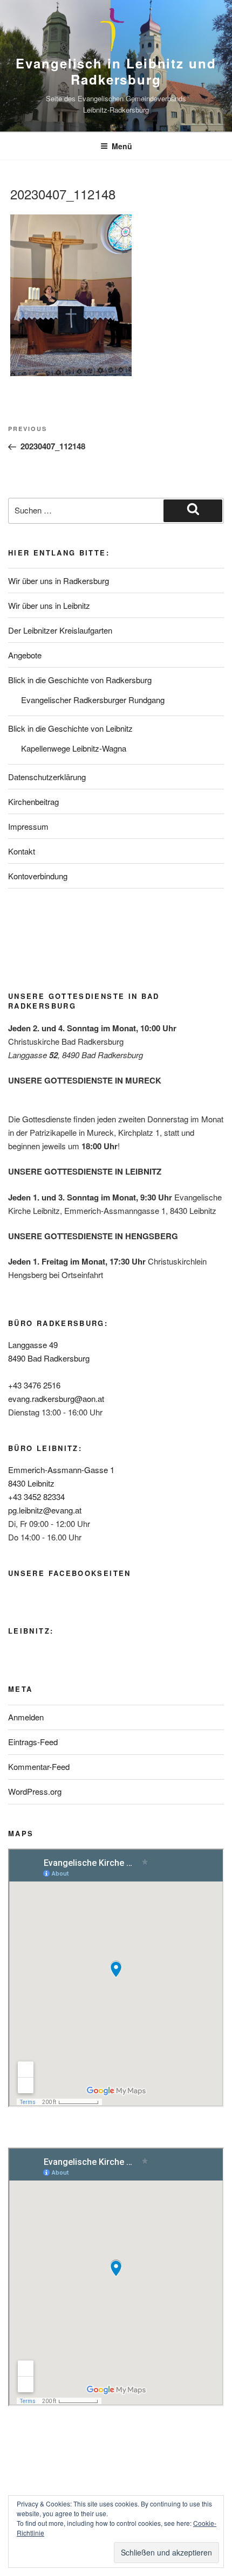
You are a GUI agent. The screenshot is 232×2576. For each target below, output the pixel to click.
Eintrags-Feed (33, 1742)
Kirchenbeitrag (33, 801)
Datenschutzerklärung (47, 777)
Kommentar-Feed (39, 1766)
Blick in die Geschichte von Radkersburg (80, 680)
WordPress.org (35, 1791)
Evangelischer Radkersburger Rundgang (93, 700)
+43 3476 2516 (34, 1385)
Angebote (25, 655)
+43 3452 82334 (36, 1497)
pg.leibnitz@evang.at (45, 1510)
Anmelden (26, 1717)
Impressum (28, 826)
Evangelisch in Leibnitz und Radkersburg (116, 71)
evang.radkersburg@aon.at (56, 1398)
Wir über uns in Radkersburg (59, 581)
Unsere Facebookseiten (70, 1573)
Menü (122, 146)
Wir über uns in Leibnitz (49, 605)
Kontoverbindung (38, 876)
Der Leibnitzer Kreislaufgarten (60, 630)
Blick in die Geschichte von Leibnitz (70, 728)
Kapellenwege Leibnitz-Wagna (74, 748)
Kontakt (22, 851)
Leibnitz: (31, 1631)
